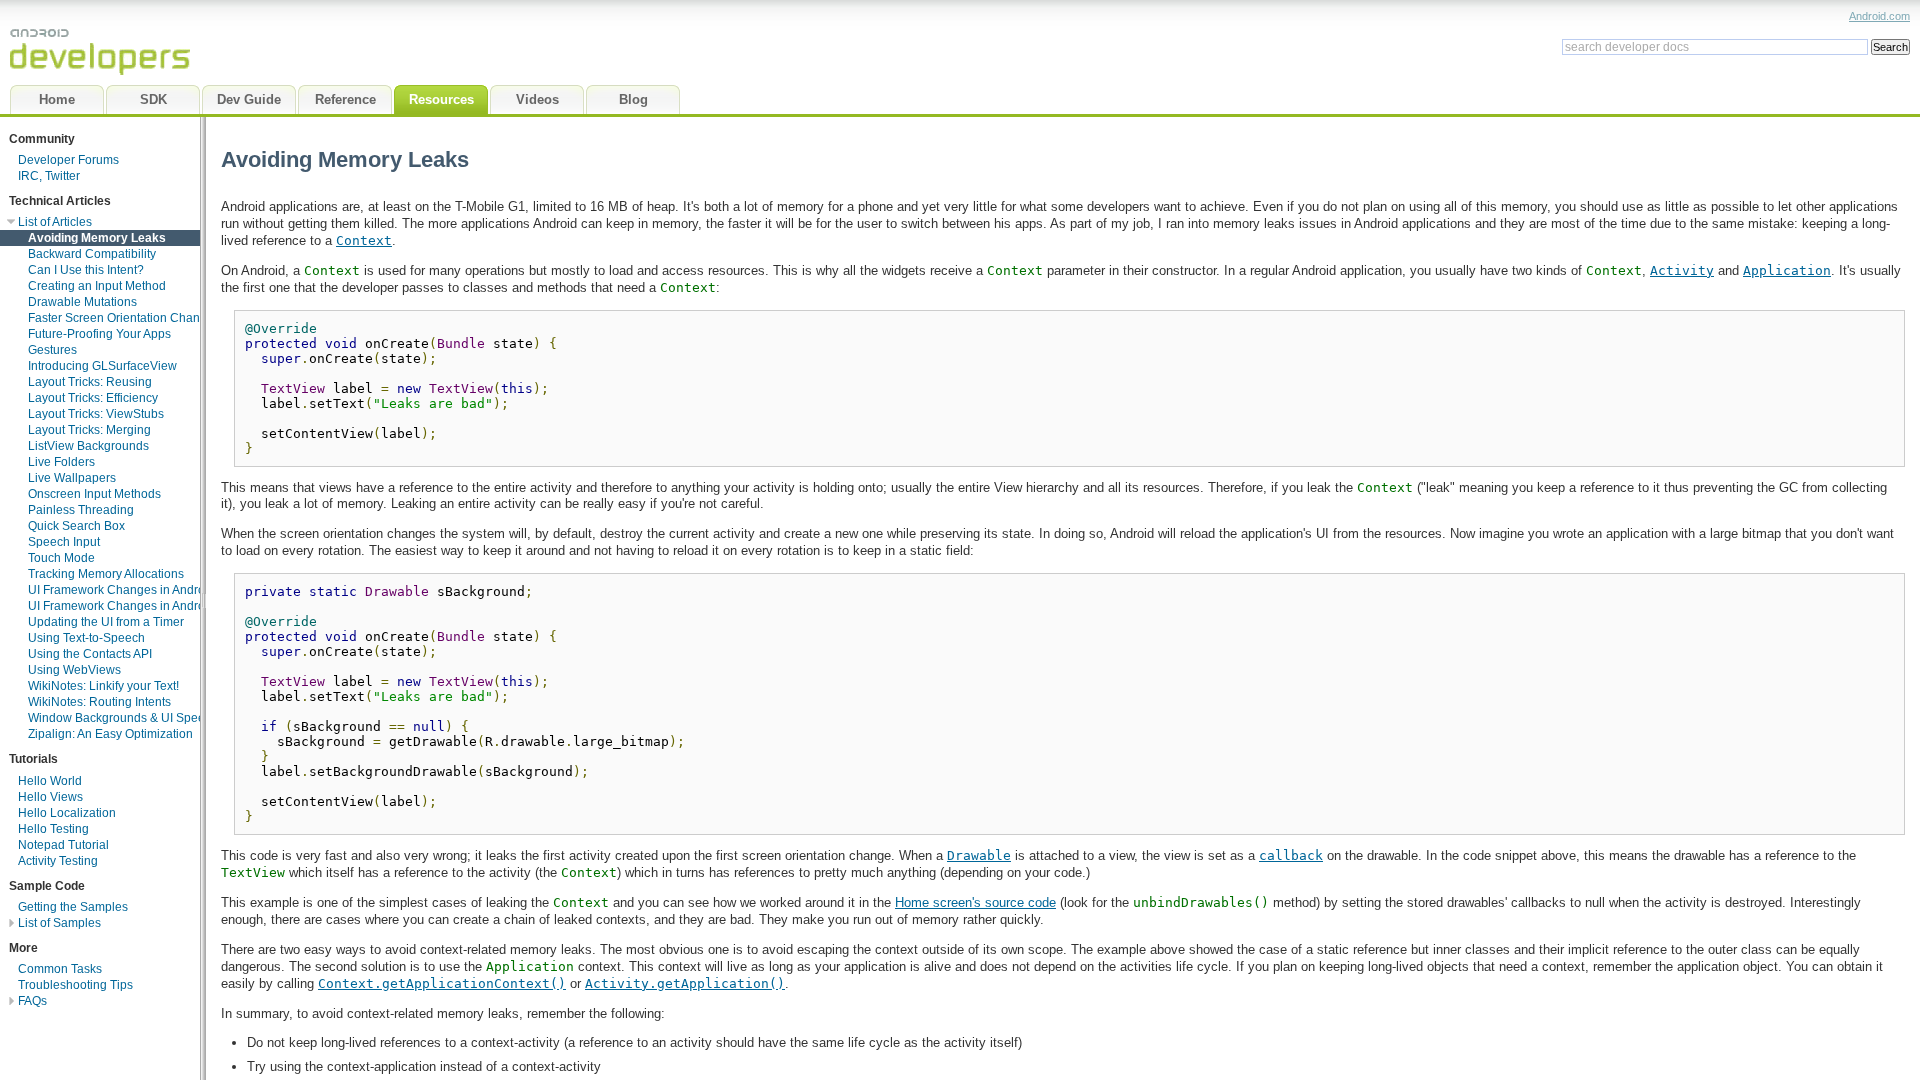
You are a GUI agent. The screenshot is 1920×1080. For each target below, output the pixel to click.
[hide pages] (7, 222)
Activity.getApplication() (685, 983)
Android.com (1879, 16)
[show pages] (7, 923)
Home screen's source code (975, 902)
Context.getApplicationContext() (442, 983)
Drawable (979, 855)
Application (1787, 270)
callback (1291, 855)
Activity (1682, 270)
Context (364, 240)
